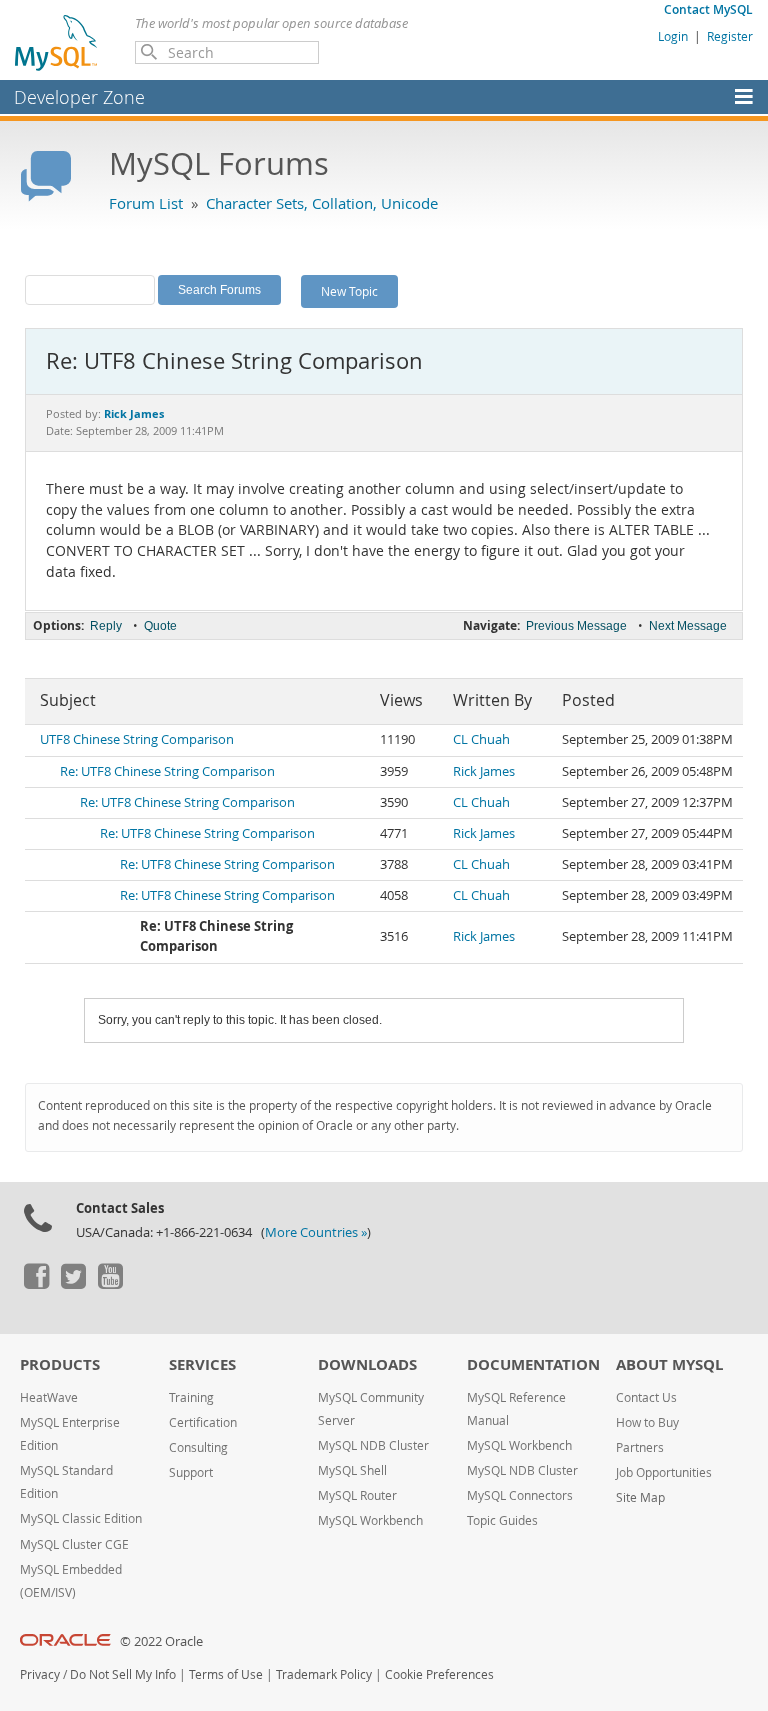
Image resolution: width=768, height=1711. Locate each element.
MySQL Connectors (520, 1495)
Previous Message (576, 626)
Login (673, 36)
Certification (203, 1422)
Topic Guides (502, 1520)
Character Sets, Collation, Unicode (322, 203)
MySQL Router (357, 1495)
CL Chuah (481, 739)
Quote (160, 626)
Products (60, 1364)
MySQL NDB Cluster (373, 1445)
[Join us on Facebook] (36, 1284)
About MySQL (669, 1364)
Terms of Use (226, 1674)
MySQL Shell (352, 1470)
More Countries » (316, 1232)
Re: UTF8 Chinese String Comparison (167, 771)
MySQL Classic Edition (81, 1518)
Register (730, 36)
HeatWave (49, 1397)
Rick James (484, 771)
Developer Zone (79, 97)
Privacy (40, 1674)
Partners (640, 1447)
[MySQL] (57, 42)
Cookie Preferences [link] (439, 1674)
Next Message (688, 626)
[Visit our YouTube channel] (110, 1284)
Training (191, 1397)
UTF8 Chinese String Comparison (137, 739)
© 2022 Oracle (161, 1641)
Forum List (146, 203)
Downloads (367, 1364)
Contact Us (646, 1397)
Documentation (533, 1364)
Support (191, 1472)
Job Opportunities (664, 1472)
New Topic (349, 291)
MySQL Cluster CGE (74, 1544)
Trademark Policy (324, 1674)
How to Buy (647, 1422)
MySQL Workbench (370, 1520)
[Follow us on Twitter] (73, 1284)
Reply (106, 626)
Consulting (198, 1447)
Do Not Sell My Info (123, 1674)
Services (202, 1364)
